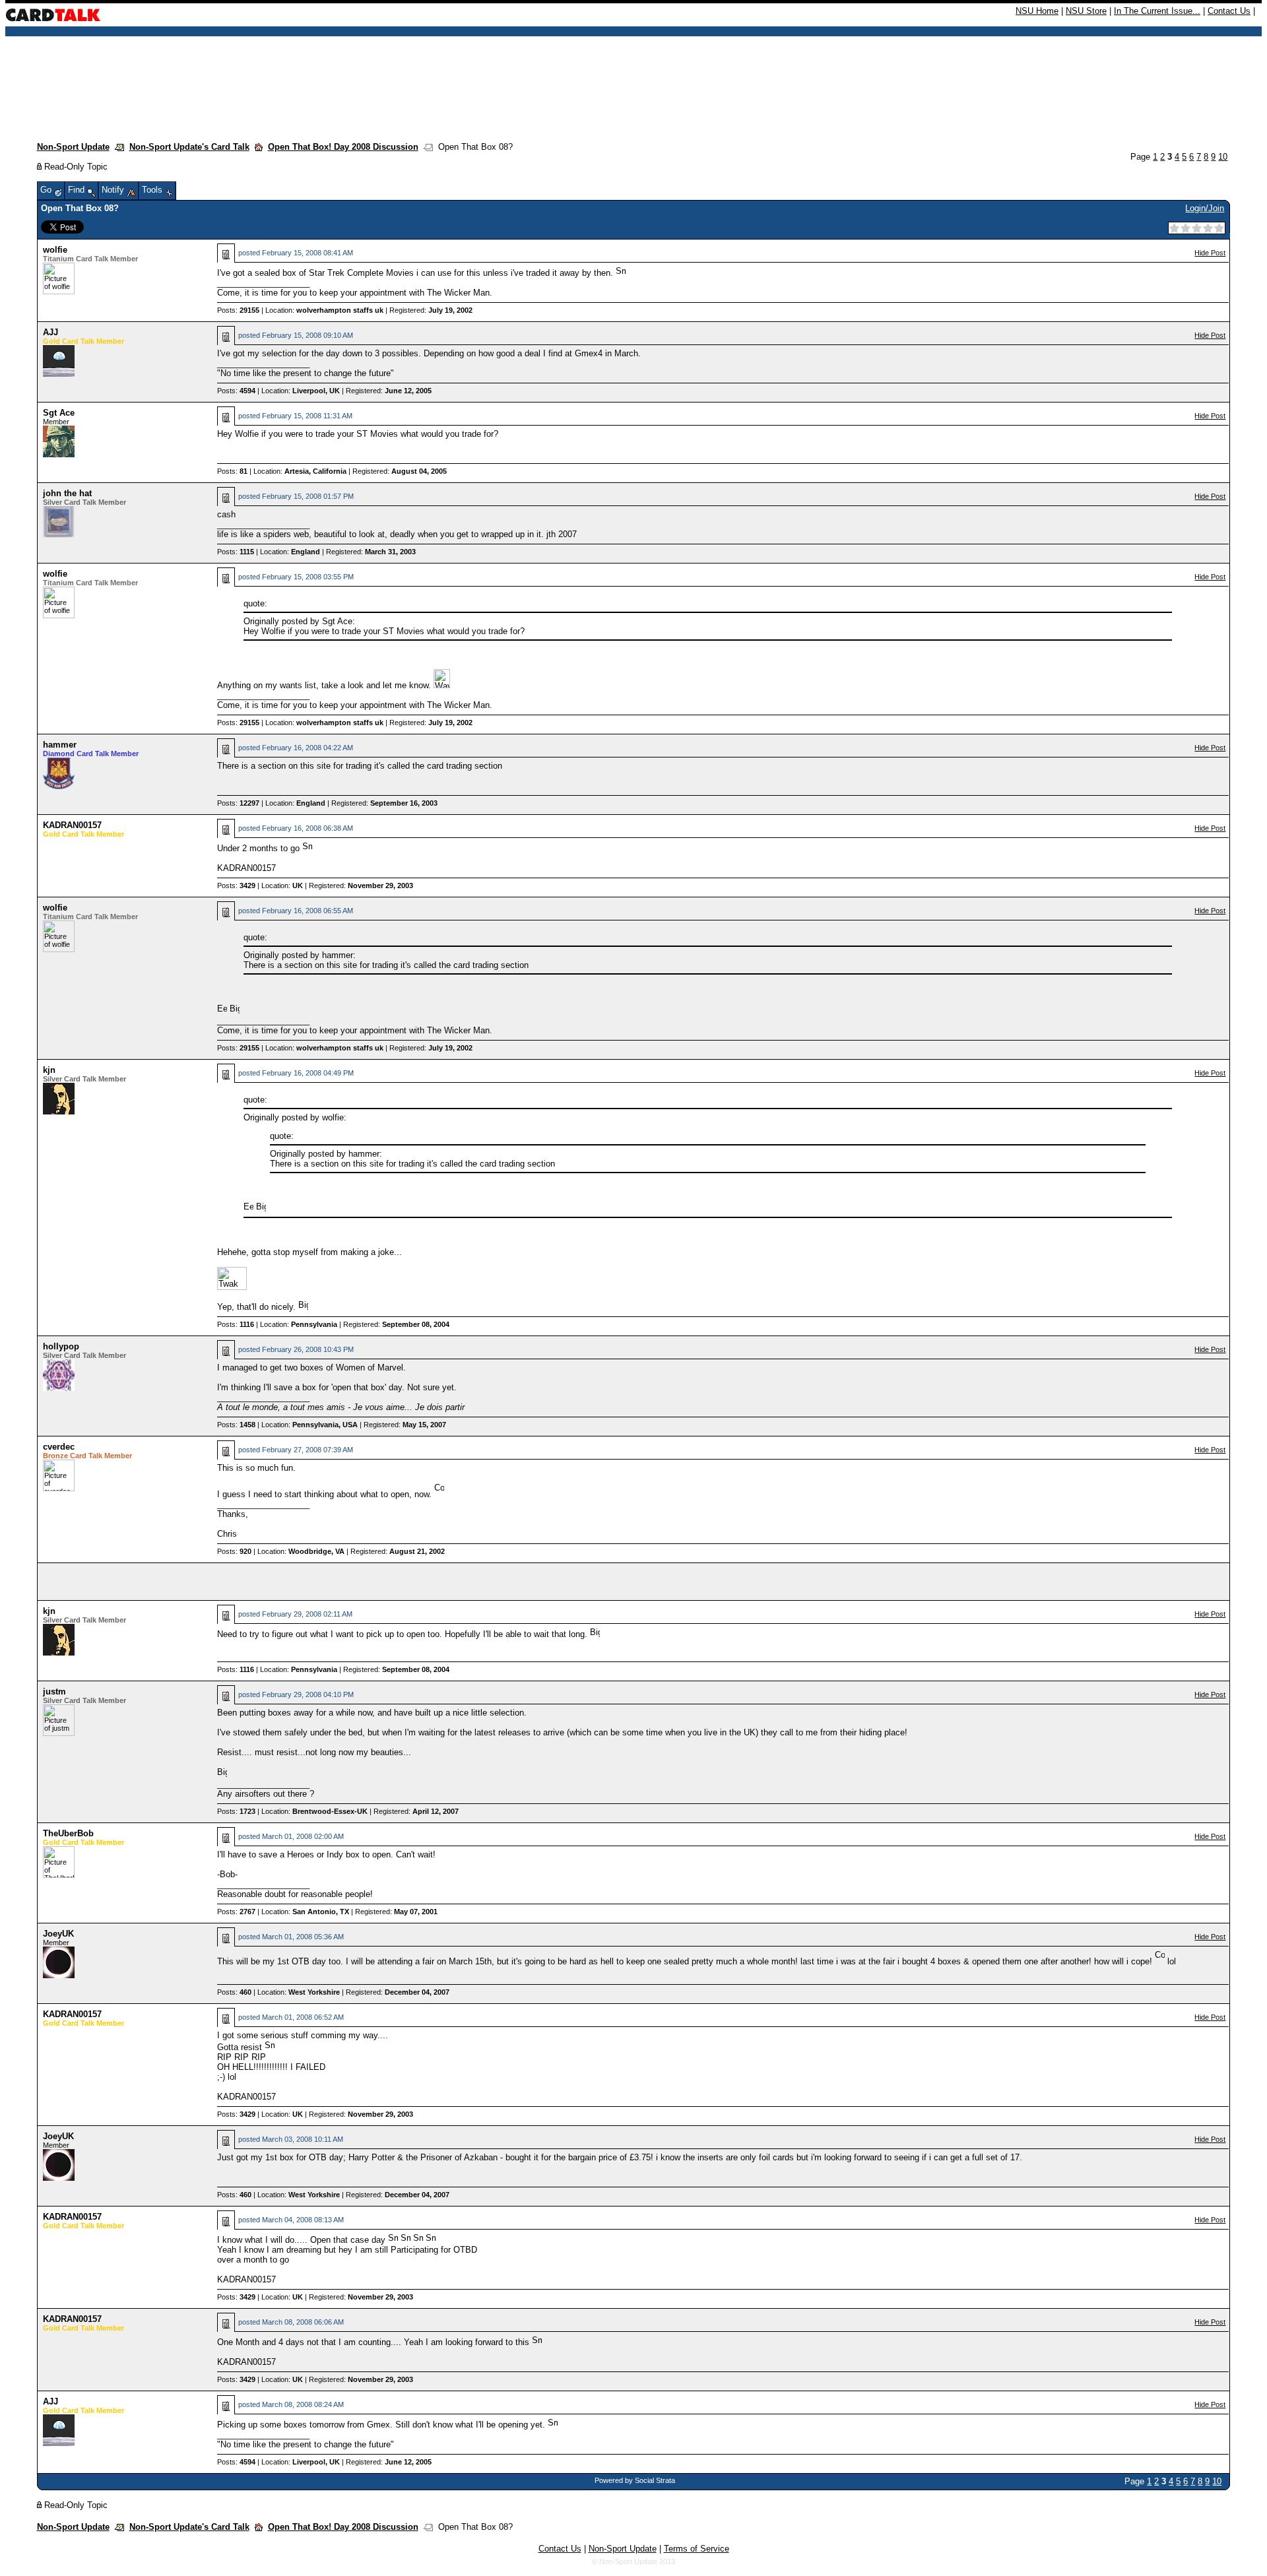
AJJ (50, 332)
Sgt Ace (59, 413)
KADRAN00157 (72, 825)
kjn (49, 1070)
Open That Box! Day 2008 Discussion (343, 147)
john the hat (67, 493)
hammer (60, 745)
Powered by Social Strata (635, 2480)
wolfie (55, 250)
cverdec (59, 1447)
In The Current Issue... (1157, 11)
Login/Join (1205, 208)
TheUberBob (68, 1833)
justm (54, 1691)
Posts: (238, 310)
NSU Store (1086, 11)
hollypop (61, 1346)
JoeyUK (58, 1934)
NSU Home (1037, 11)
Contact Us (1229, 11)
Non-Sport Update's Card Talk (189, 147)
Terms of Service (697, 2549)
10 (1223, 157)
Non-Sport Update (73, 147)
